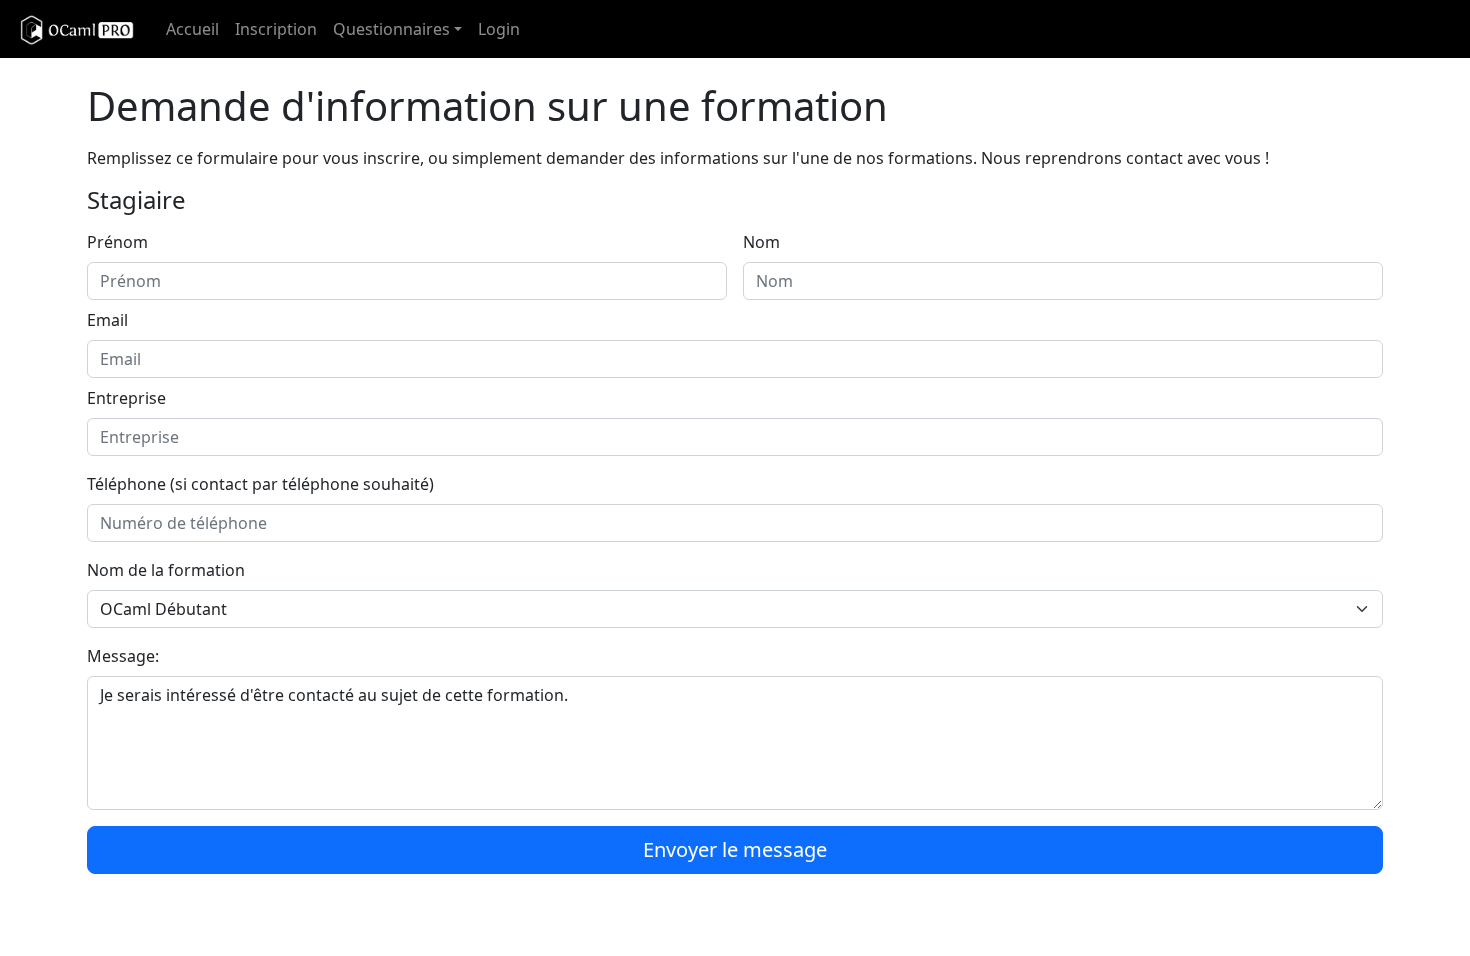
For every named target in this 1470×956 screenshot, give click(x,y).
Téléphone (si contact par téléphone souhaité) (260, 484)
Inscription (276, 29)
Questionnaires (391, 29)
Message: (123, 656)
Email (107, 320)
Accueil (192, 29)
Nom (761, 242)
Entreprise (126, 398)
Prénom (117, 242)
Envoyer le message (735, 849)
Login (499, 29)
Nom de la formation (166, 570)
